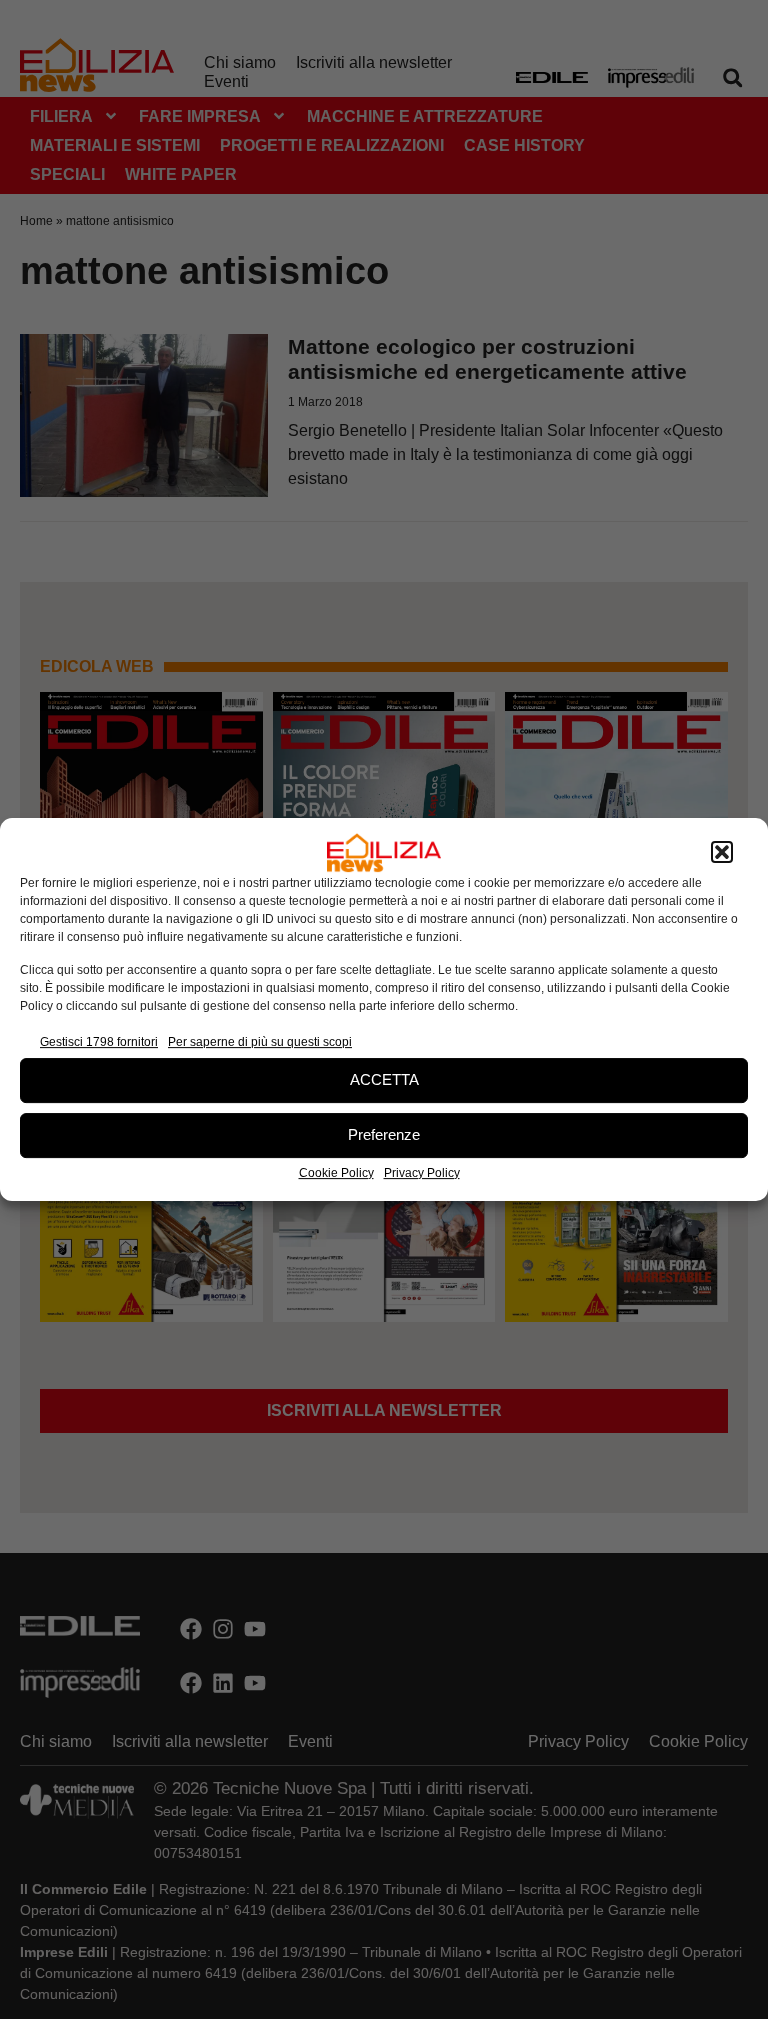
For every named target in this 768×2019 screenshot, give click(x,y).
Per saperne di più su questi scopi (260, 1042)
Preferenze (384, 1134)
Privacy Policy (422, 1173)
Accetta (384, 1079)
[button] (722, 853)
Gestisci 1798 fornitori (99, 1042)
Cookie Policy (336, 1173)
